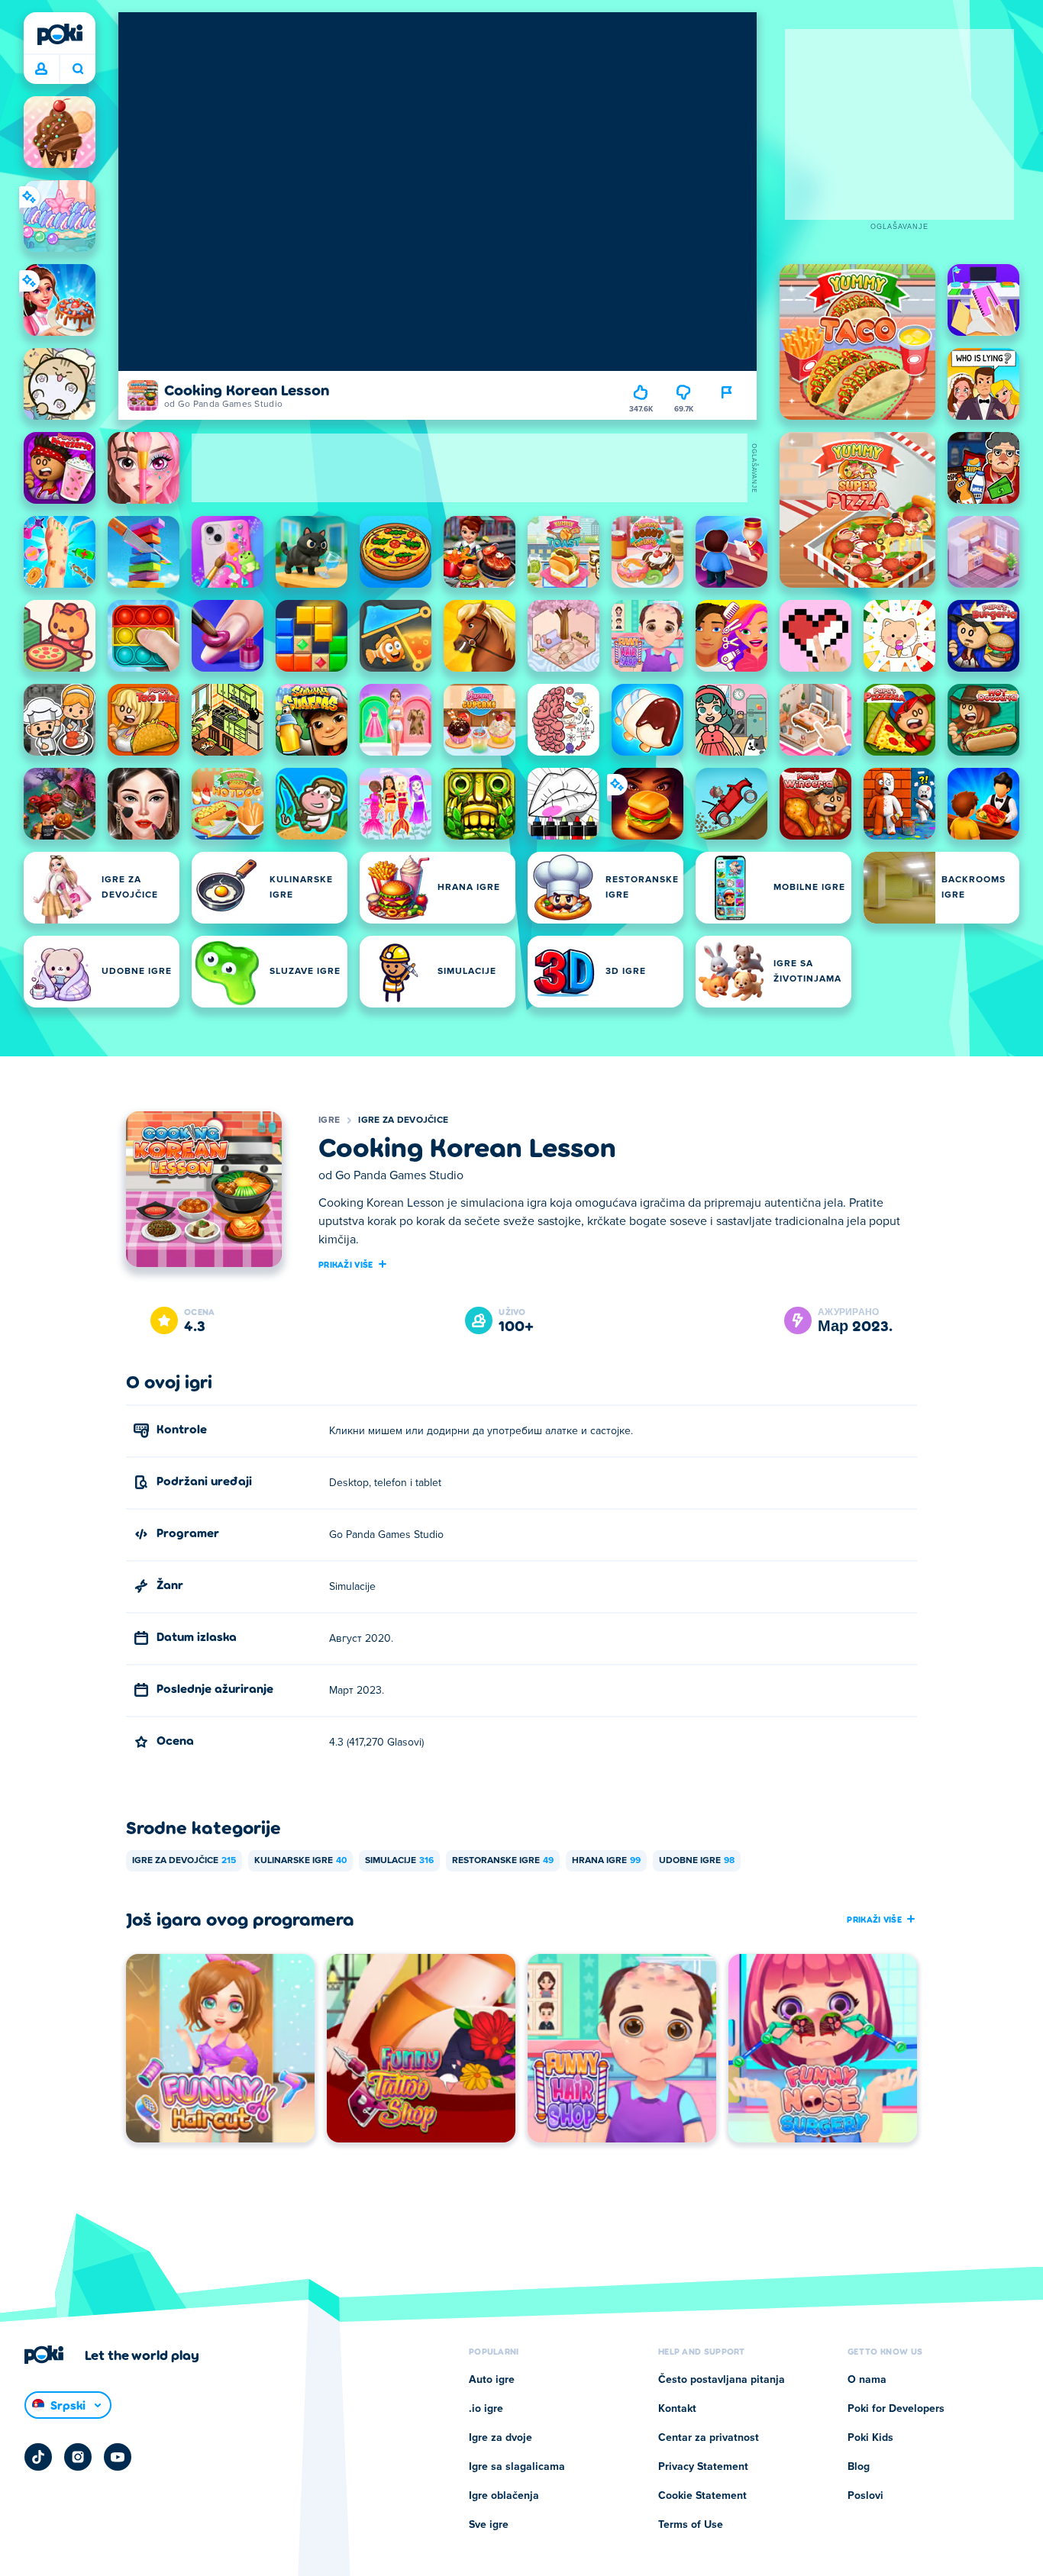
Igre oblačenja (504, 2496)
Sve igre (489, 2525)
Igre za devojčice (403, 1120)
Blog (859, 2467)
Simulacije (399, 1861)
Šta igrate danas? (77, 69)
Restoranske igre (503, 1861)
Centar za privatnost (709, 2438)
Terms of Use (691, 2525)
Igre (329, 1120)
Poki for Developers (896, 2409)
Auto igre (492, 2380)
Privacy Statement (703, 2467)
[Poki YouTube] (118, 2457)
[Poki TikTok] (38, 2457)
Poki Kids (870, 2438)
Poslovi (865, 2496)
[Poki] (60, 34)
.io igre (486, 2409)
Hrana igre (606, 1861)
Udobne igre (697, 1861)
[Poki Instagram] (78, 2457)
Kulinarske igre (300, 1861)
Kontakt (677, 2409)
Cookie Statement (702, 2496)
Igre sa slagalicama (517, 2467)
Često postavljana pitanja (722, 2380)
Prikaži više (346, 1264)
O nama (867, 2380)
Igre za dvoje (501, 2438)
